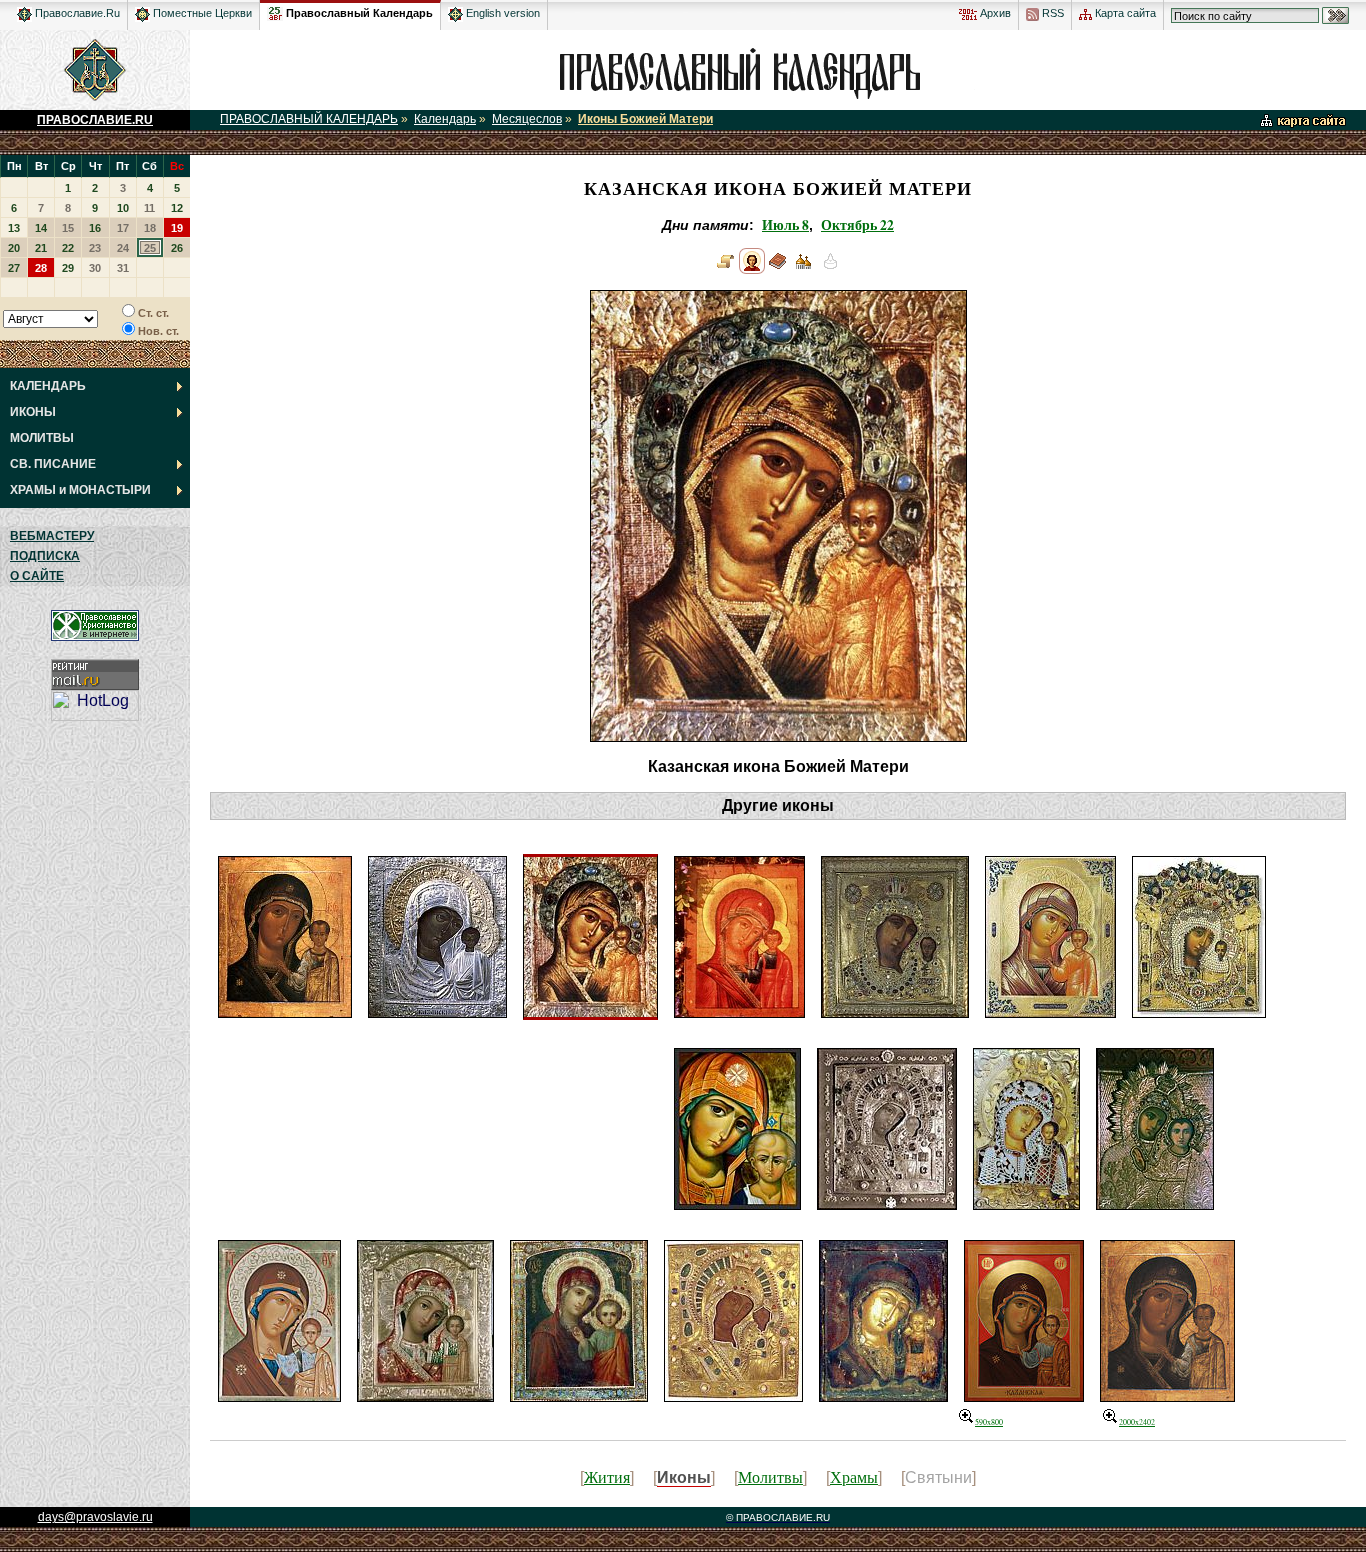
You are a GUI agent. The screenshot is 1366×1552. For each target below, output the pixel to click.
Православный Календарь (359, 13)
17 (123, 228)
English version (501, 13)
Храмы (854, 1476)
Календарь (445, 119)
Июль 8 (785, 225)
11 (149, 208)
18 (150, 228)
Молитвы (770, 1476)
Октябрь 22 (857, 225)
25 (150, 248)
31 (123, 268)
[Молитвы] (778, 269)
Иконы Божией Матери (645, 119)
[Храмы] (804, 269)
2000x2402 (1137, 1422)
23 (95, 248)
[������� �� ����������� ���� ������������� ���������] (275, 10)
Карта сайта (1124, 13)
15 (68, 228)
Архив (994, 13)
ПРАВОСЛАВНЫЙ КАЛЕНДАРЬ (309, 119)
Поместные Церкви (201, 13)
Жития (607, 1476)
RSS (1051, 13)
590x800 (989, 1422)
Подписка (45, 556)
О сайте (37, 576)
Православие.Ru (76, 13)
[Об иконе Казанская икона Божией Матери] (726, 269)
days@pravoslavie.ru (95, 1517)
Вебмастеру (52, 536)
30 (95, 268)
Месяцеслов (527, 119)
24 (123, 248)
